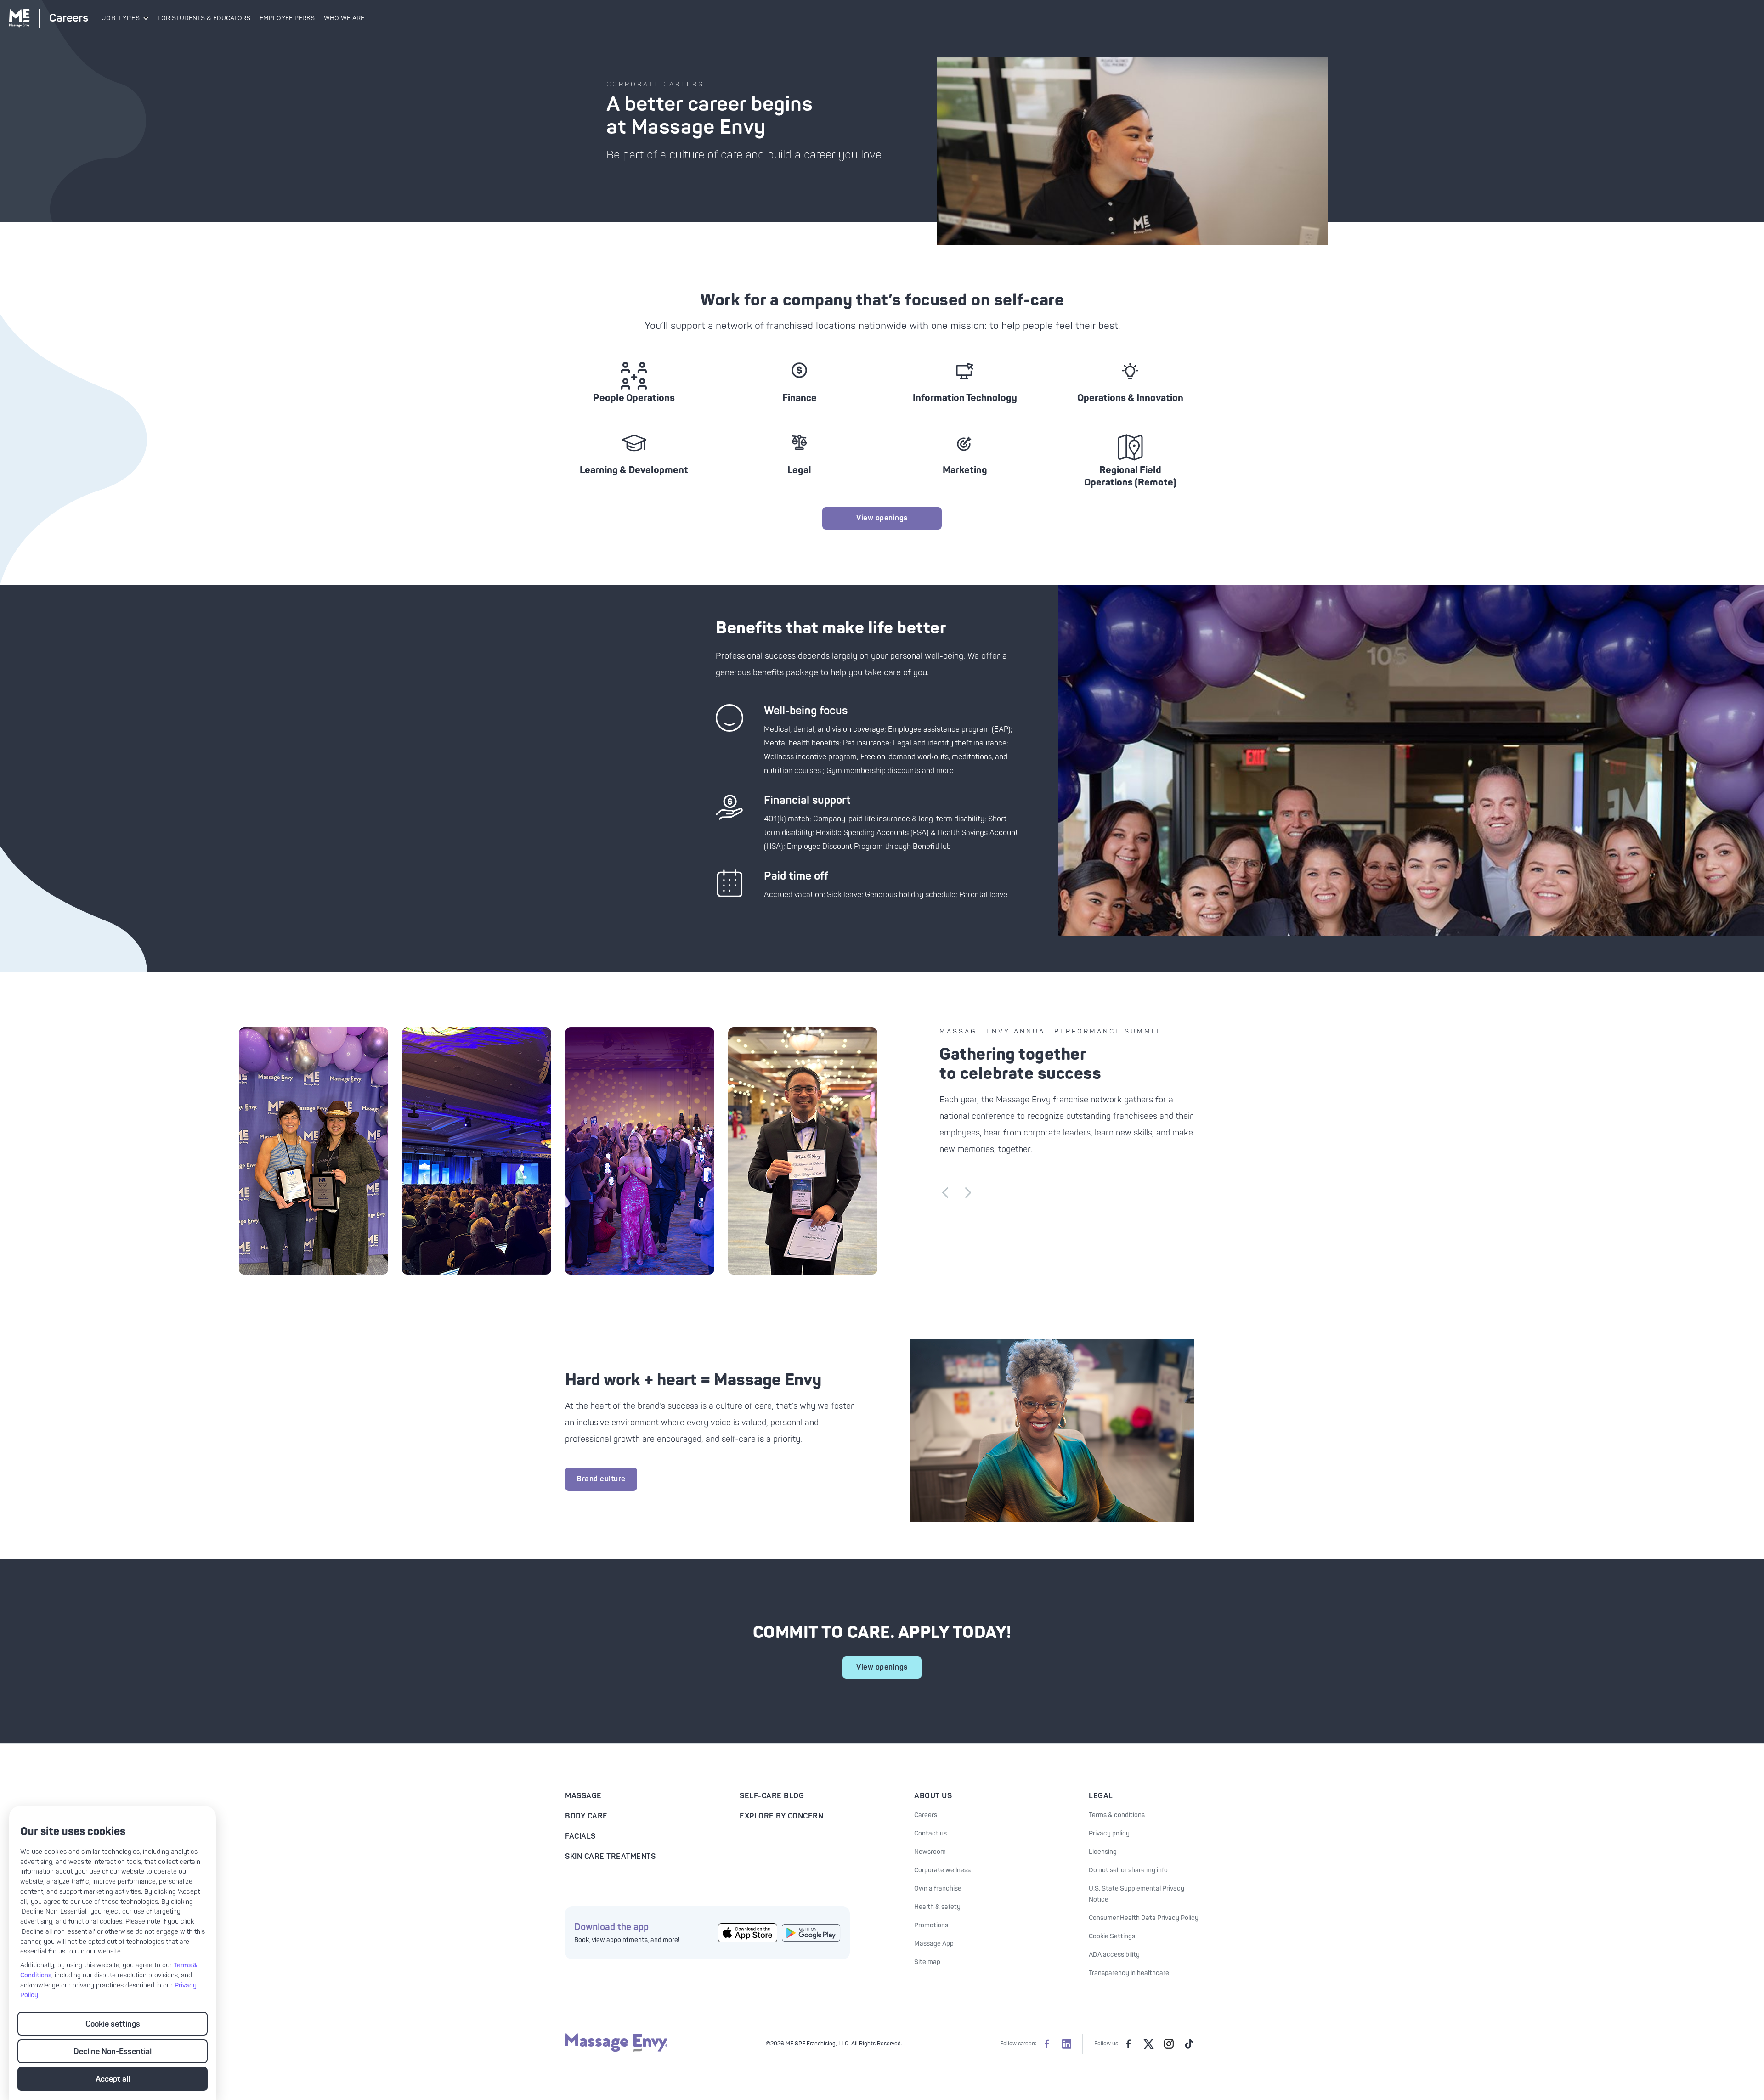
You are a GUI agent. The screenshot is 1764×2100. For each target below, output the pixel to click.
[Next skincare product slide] (968, 1193)
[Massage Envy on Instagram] (1169, 2044)
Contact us (930, 1833)
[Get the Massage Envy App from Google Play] (811, 1933)
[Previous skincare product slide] (945, 1193)
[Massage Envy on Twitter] (1148, 2044)
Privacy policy (1109, 1833)
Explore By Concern (781, 1816)
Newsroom (930, 1852)
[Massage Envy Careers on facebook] (1046, 2044)
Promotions (931, 1925)
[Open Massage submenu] (145, 18)
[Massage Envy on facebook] (1128, 2044)
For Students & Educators (204, 18)
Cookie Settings (1112, 1936)
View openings (882, 518)
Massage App (934, 1944)
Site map (927, 1962)
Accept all (113, 2079)
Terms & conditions (1117, 1815)
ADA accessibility (1114, 1955)
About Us (933, 1796)
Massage (583, 1796)
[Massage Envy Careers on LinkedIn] (1067, 2044)
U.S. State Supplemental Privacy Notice (1136, 1894)
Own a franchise (938, 1888)
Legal (1101, 1796)
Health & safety (937, 1907)
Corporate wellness (942, 1870)
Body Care (586, 1816)
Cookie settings (113, 2024)
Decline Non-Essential (113, 2052)
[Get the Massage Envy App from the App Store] (748, 1933)
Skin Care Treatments (610, 1857)
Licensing (1103, 1852)
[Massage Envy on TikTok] (1189, 2044)
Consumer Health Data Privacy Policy (1144, 1918)
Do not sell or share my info (1128, 1870)
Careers (926, 1815)
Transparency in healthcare (1129, 1973)
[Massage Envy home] (616, 2050)
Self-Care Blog (772, 1796)
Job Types (121, 18)
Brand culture (601, 1479)
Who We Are (344, 18)
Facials (580, 1836)
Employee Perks (287, 18)
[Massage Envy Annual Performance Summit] (316, 1151)
